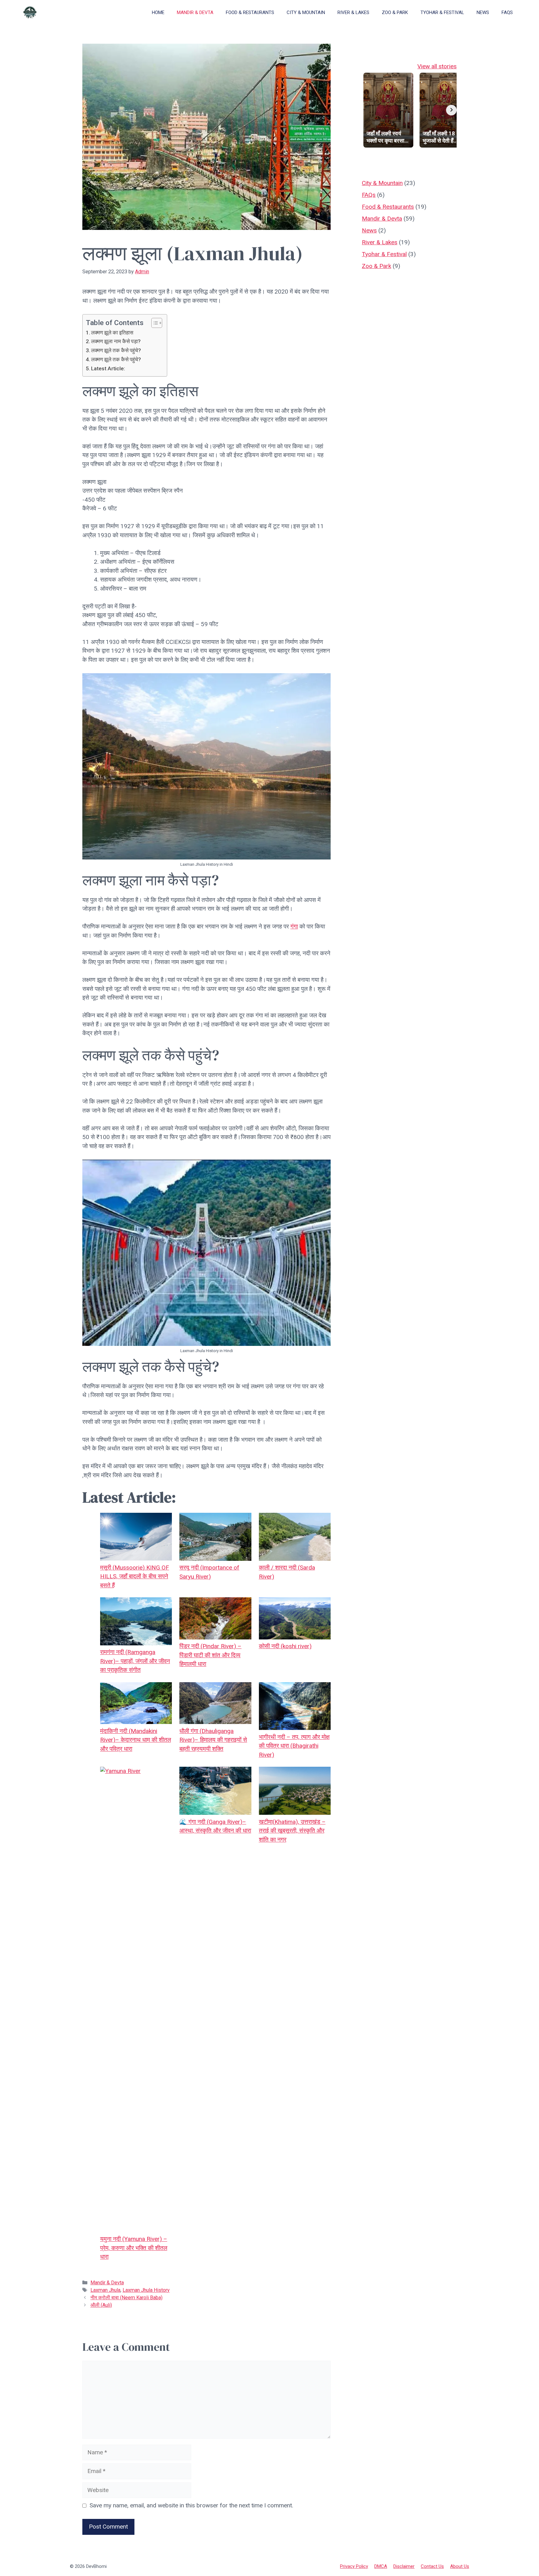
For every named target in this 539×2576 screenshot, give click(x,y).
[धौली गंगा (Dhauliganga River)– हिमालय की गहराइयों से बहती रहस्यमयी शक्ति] (215, 1704)
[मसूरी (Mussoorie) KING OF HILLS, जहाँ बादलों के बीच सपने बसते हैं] (136, 1538)
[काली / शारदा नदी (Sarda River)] (295, 1538)
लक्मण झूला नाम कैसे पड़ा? (116, 341)
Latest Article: (108, 368)
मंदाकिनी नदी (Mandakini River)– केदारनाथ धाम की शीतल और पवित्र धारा (136, 1740)
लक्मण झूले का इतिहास (112, 333)
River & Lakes (353, 12)
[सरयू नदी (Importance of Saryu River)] (215, 1538)
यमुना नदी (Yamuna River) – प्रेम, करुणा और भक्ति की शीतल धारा (134, 2248)
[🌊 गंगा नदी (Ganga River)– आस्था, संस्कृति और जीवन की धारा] (215, 1792)
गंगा (294, 926)
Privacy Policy (354, 2566)
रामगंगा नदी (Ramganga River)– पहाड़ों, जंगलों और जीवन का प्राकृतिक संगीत (135, 1661)
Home (158, 12)
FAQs (507, 12)
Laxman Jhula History (146, 2290)
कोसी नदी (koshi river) (285, 1646)
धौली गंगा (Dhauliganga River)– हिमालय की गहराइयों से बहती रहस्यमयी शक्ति (213, 1740)
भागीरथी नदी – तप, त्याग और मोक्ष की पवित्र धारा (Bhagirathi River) (294, 1746)
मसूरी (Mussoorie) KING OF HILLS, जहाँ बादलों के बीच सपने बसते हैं (135, 1576)
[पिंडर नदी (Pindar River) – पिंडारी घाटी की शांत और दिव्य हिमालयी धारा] (215, 1620)
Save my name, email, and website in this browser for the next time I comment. (191, 2505)
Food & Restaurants (250, 12)
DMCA (381, 2566)
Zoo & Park (395, 12)
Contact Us (432, 2566)
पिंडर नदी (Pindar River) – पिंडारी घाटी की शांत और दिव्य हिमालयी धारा (210, 1655)
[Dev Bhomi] (30, 12)
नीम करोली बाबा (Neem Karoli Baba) (126, 2298)
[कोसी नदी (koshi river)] (295, 1620)
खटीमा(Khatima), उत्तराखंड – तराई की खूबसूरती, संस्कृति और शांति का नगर (292, 1831)
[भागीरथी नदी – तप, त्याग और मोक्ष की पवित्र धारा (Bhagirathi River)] (295, 1707)
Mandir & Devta (195, 12)
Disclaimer (404, 2566)
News (483, 12)
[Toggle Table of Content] (154, 323)
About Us (460, 2566)
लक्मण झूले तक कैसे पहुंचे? (116, 350)
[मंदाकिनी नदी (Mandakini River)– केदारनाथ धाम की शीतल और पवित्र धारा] (136, 1704)
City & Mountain (306, 12)
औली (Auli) (101, 2305)
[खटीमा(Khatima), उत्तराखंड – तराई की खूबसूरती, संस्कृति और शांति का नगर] (295, 1792)
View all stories (437, 66)
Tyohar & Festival (442, 12)
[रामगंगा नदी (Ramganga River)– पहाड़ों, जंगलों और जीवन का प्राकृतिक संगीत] (136, 1623)
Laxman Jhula (105, 2290)
